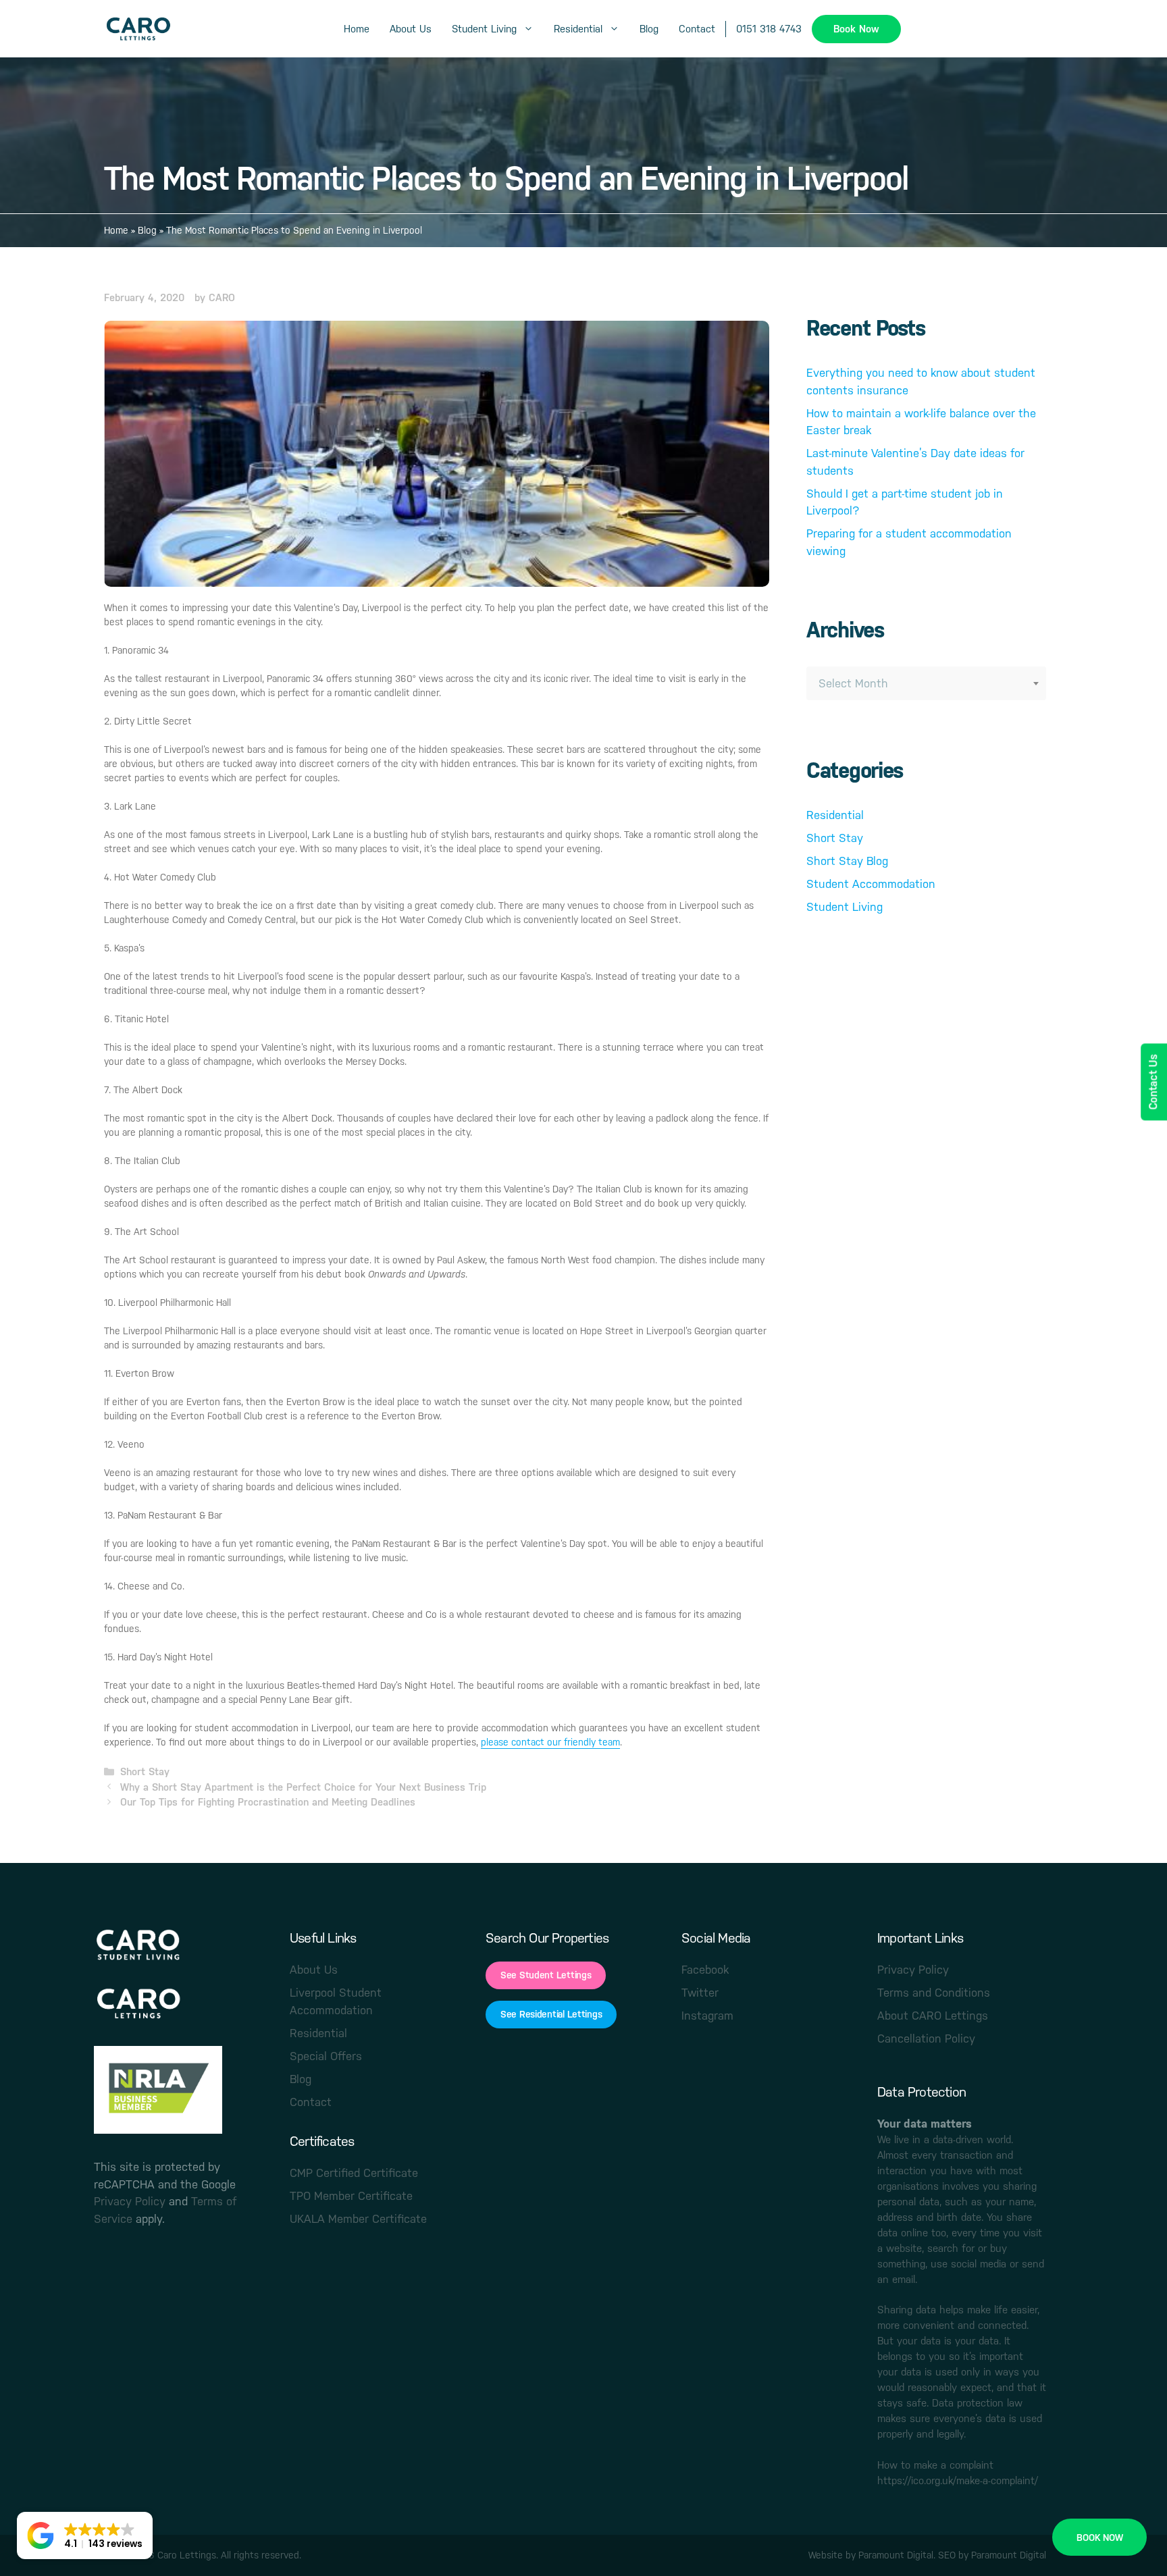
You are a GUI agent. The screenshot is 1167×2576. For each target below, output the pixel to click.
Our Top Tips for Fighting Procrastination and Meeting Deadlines (268, 1802)
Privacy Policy (130, 2201)
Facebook (705, 1970)
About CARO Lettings (933, 2016)
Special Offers (326, 2056)
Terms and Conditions (934, 1993)
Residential (578, 29)
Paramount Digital (896, 2555)
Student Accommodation (871, 884)
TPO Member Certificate (351, 2196)
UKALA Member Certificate (358, 2219)
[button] (85, 2535)
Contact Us (1153, 1082)
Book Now (856, 29)
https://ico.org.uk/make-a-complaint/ (958, 2481)
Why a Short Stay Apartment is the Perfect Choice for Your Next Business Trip (303, 1787)
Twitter (700, 1993)
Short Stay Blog (847, 861)
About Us (411, 29)
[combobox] (926, 683)
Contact (697, 29)
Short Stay (145, 1771)
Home (357, 29)
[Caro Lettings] (138, 29)
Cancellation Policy (926, 2039)
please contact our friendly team (550, 1742)
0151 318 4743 (769, 29)
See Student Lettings (546, 1975)
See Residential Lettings (551, 2014)
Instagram (707, 2016)
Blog (649, 29)
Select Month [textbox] (853, 683)
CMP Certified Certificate (354, 2173)
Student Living (484, 29)
